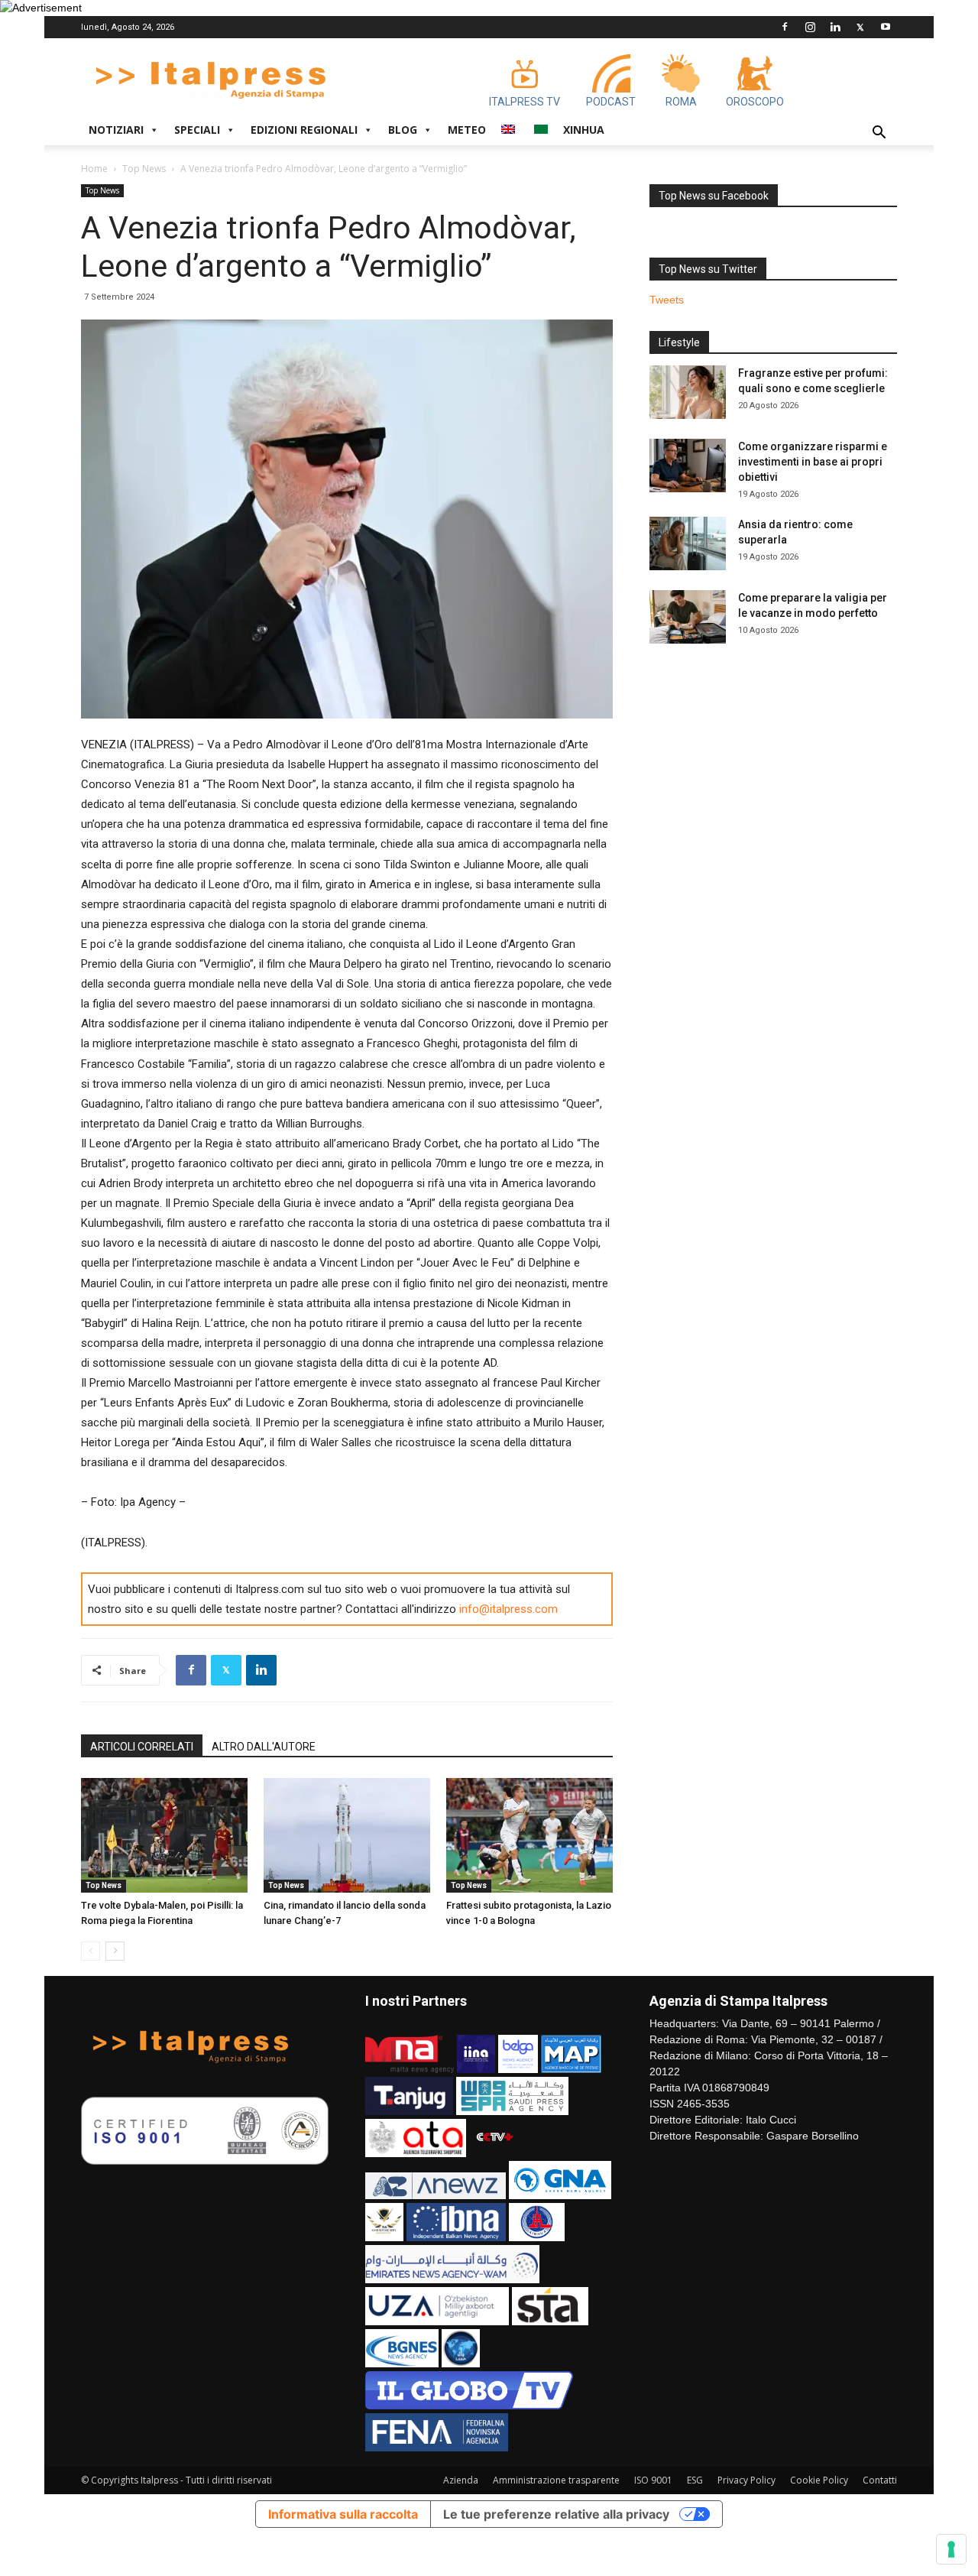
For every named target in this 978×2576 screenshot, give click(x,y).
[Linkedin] (835, 27)
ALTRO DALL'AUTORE (264, 1747)
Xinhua (584, 130)
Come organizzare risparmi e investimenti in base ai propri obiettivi (813, 462)
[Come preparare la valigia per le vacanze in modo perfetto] (688, 617)
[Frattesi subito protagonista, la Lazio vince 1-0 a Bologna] (529, 1835)
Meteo (467, 130)
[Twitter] (860, 27)
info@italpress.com (508, 1609)
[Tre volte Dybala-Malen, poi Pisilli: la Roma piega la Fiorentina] (164, 1835)
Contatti (880, 2480)
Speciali (197, 130)
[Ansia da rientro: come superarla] (688, 543)
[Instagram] (810, 27)
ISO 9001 (653, 2480)
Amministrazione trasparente (556, 2480)
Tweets (667, 300)
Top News (144, 169)
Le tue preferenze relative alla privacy (556, 2514)
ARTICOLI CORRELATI (142, 1747)
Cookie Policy (819, 2480)
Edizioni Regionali (304, 130)
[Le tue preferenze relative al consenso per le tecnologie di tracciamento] (951, 2549)
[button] (879, 134)
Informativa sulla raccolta (343, 2514)
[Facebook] (785, 27)
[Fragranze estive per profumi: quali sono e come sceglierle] (688, 392)
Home (94, 169)
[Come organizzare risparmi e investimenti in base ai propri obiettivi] (688, 466)
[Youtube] (886, 27)
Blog (403, 130)
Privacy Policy (746, 2480)
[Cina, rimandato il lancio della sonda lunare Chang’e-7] (347, 1835)
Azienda (461, 2480)
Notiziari (116, 130)
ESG (695, 2480)
